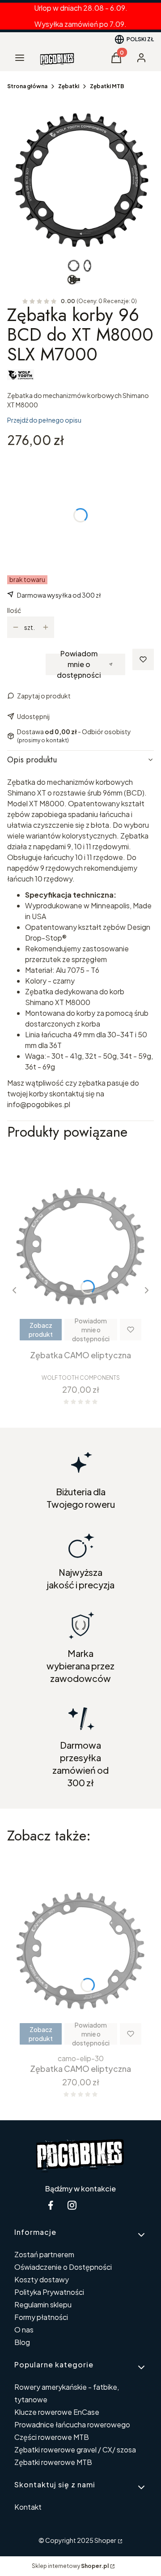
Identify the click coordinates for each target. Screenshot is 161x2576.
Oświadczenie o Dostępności (63, 2267)
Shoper (105, 2540)
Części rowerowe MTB (52, 2437)
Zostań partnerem (44, 2254)
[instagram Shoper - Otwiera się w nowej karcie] (72, 2205)
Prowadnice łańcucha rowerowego (72, 2424)
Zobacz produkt (41, 1330)
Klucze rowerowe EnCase (57, 2412)
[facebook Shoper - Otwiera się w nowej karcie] (51, 2205)
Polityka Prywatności (49, 2292)
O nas (24, 2330)
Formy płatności (41, 2317)
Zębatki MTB (107, 86)
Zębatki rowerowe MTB (53, 2462)
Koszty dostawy (42, 2279)
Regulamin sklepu (43, 2304)
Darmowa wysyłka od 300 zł (59, 595)
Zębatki (69, 86)
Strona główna (27, 86)
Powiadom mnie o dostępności (79, 664)
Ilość (14, 610)
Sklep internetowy (70, 2566)
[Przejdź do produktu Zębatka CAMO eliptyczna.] (80, 1247)
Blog (22, 2342)
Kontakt (28, 2507)
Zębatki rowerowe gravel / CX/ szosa (75, 2450)
